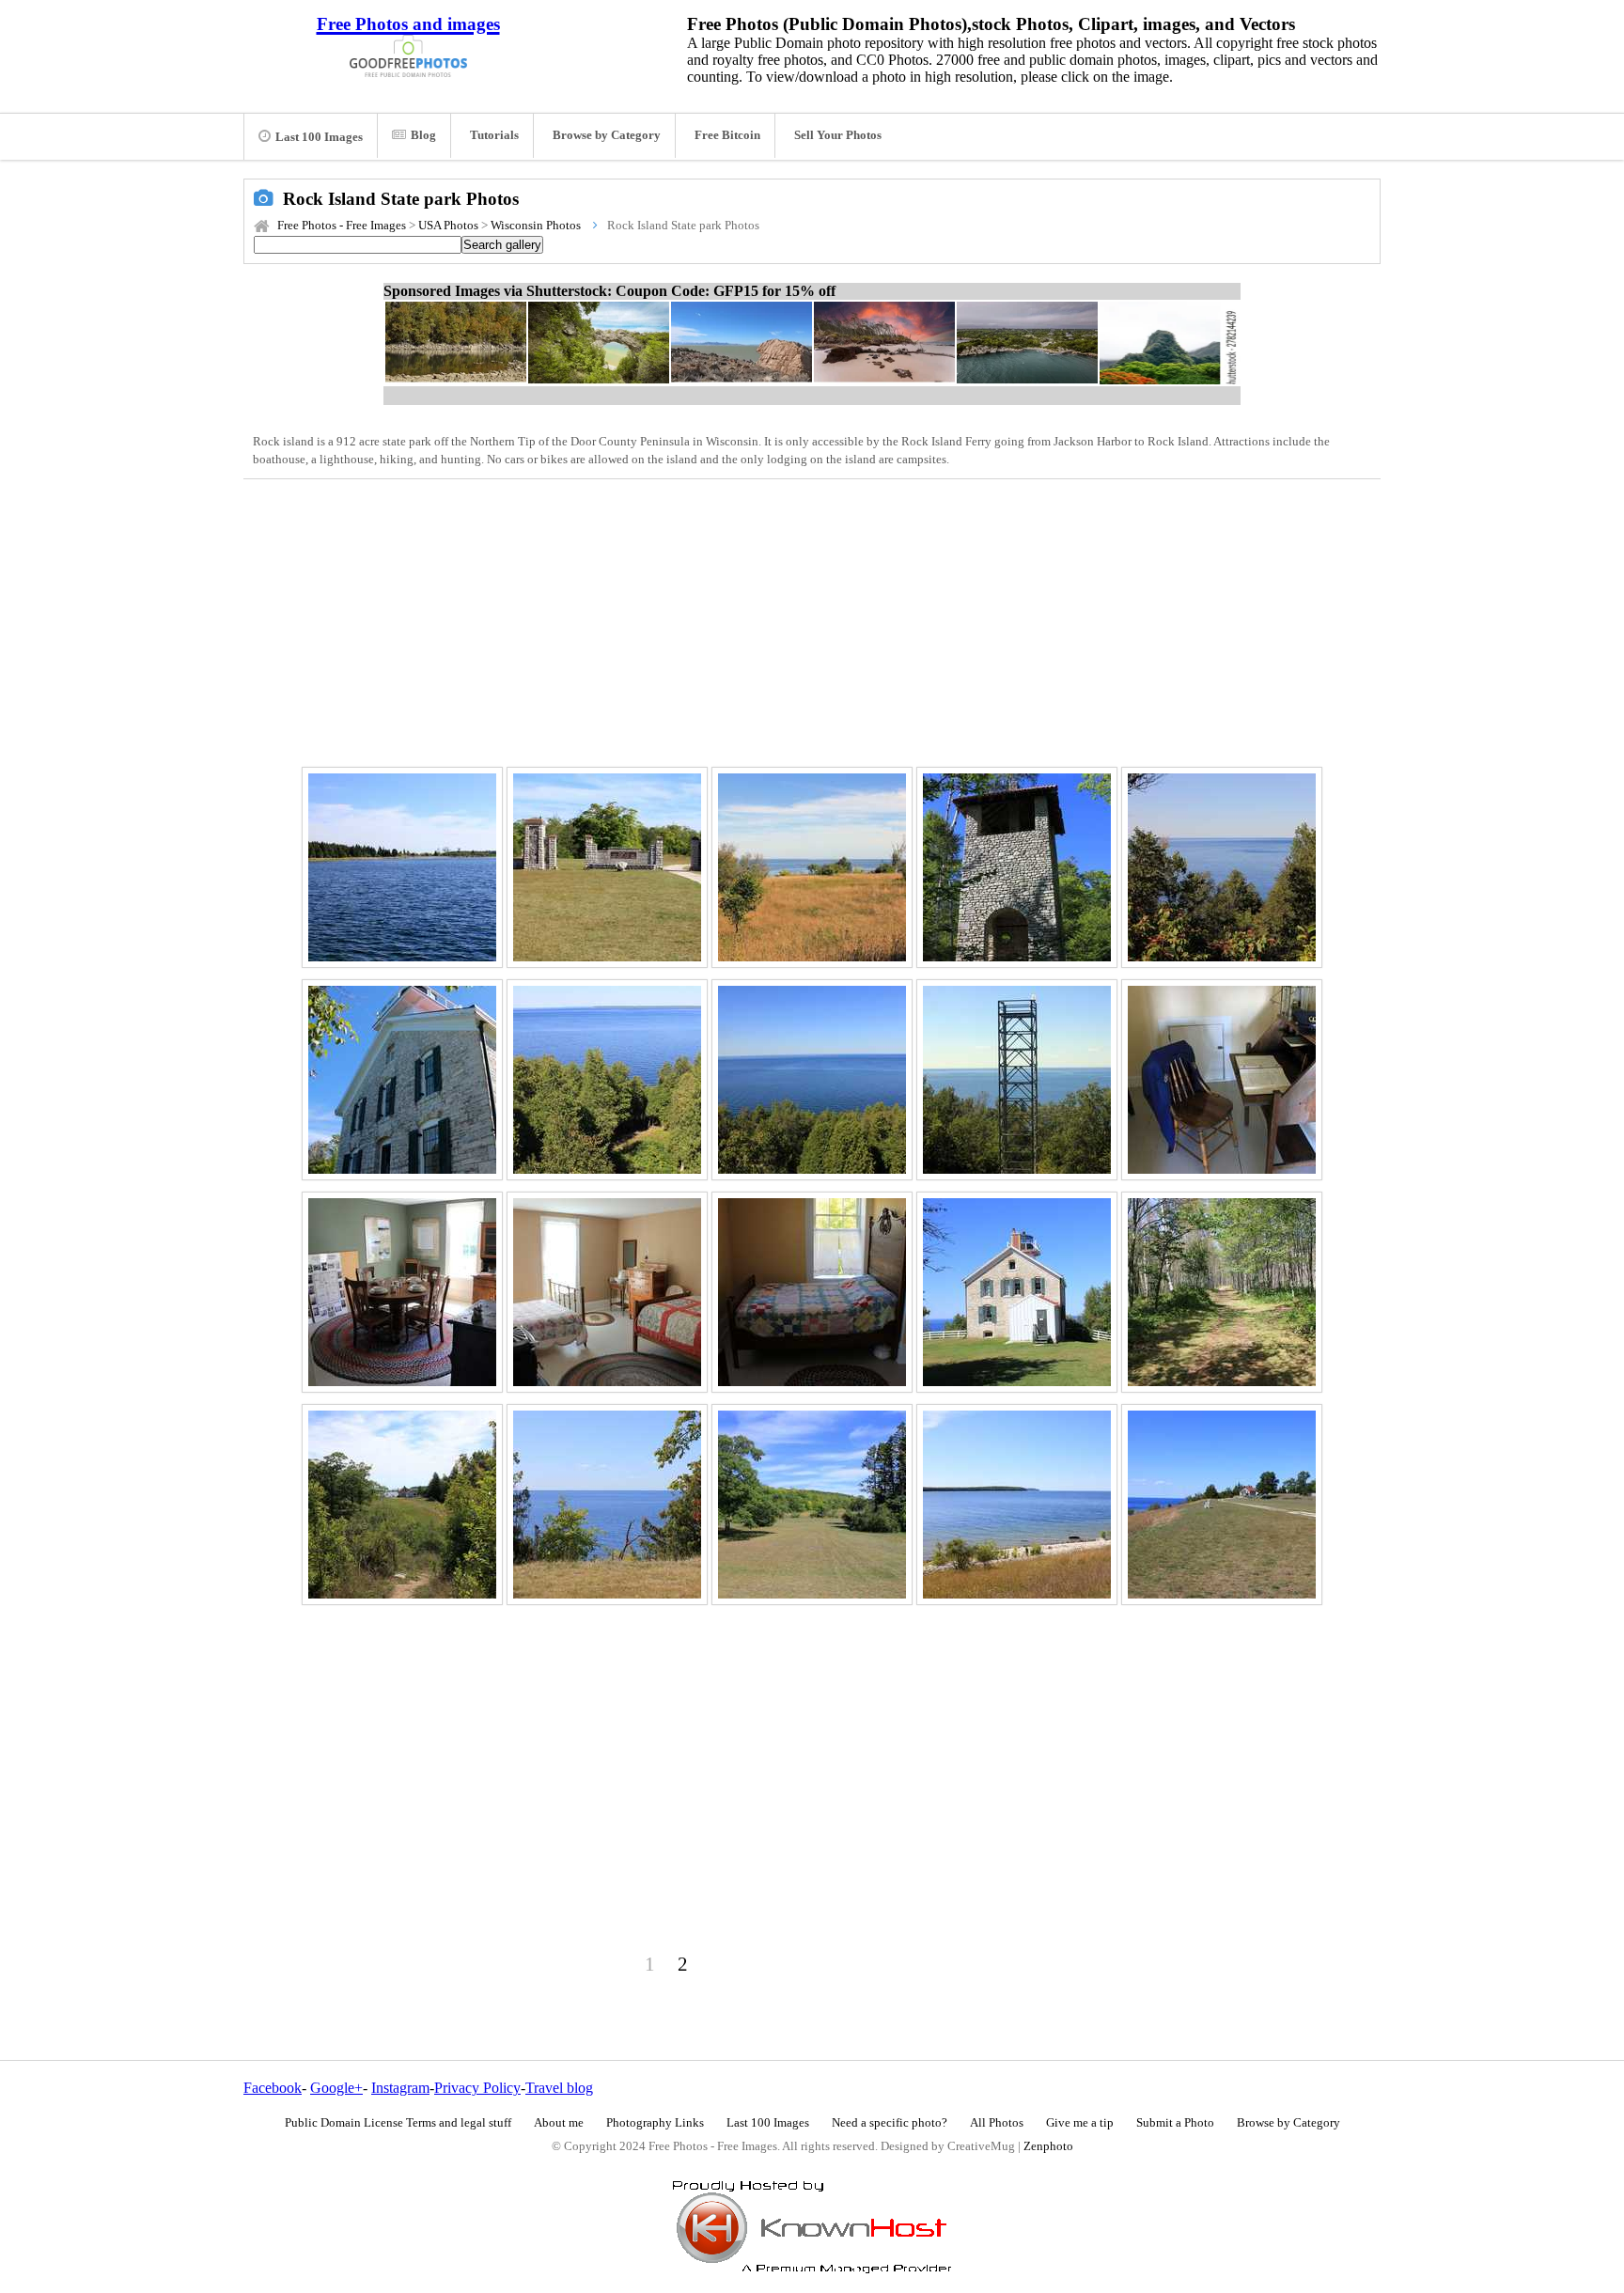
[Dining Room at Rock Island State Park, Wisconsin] (402, 1292)
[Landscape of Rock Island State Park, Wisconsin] (1222, 1505)
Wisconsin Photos (536, 226)
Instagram (400, 2088)
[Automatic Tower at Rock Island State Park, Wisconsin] (1017, 1080)
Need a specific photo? (890, 2123)
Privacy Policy (477, 2088)
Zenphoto (1048, 2146)
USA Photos (448, 226)
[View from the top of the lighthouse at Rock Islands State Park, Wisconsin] (607, 1080)
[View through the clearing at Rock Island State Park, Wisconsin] (1222, 867)
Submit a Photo (1175, 2123)
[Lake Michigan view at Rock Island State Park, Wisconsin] (812, 1080)
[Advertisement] (812, 620)
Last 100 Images (319, 137)
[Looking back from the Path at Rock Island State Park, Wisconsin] (402, 1505)
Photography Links (655, 2123)
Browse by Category (607, 135)
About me (559, 2123)
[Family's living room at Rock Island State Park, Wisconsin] (607, 1292)
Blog (423, 135)
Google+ (336, 2088)
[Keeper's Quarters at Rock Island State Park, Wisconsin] (812, 1292)
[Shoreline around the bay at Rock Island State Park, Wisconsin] (402, 867)
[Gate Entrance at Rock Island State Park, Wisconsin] (607, 867)
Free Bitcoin (727, 135)
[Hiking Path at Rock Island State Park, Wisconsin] (1222, 1292)
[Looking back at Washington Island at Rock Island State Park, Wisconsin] (1017, 1505)
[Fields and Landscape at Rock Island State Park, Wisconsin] (812, 1505)
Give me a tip (1080, 2123)
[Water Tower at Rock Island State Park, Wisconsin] (1017, 867)
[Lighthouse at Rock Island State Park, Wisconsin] (1017, 1292)
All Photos (997, 2123)
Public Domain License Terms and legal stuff (398, 2123)
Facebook (273, 2088)
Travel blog (559, 2088)
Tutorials (494, 135)
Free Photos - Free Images (342, 226)
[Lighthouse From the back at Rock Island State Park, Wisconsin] (402, 1080)
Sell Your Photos (838, 135)
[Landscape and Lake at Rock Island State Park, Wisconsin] (812, 867)
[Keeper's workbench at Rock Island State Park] (1222, 1080)
